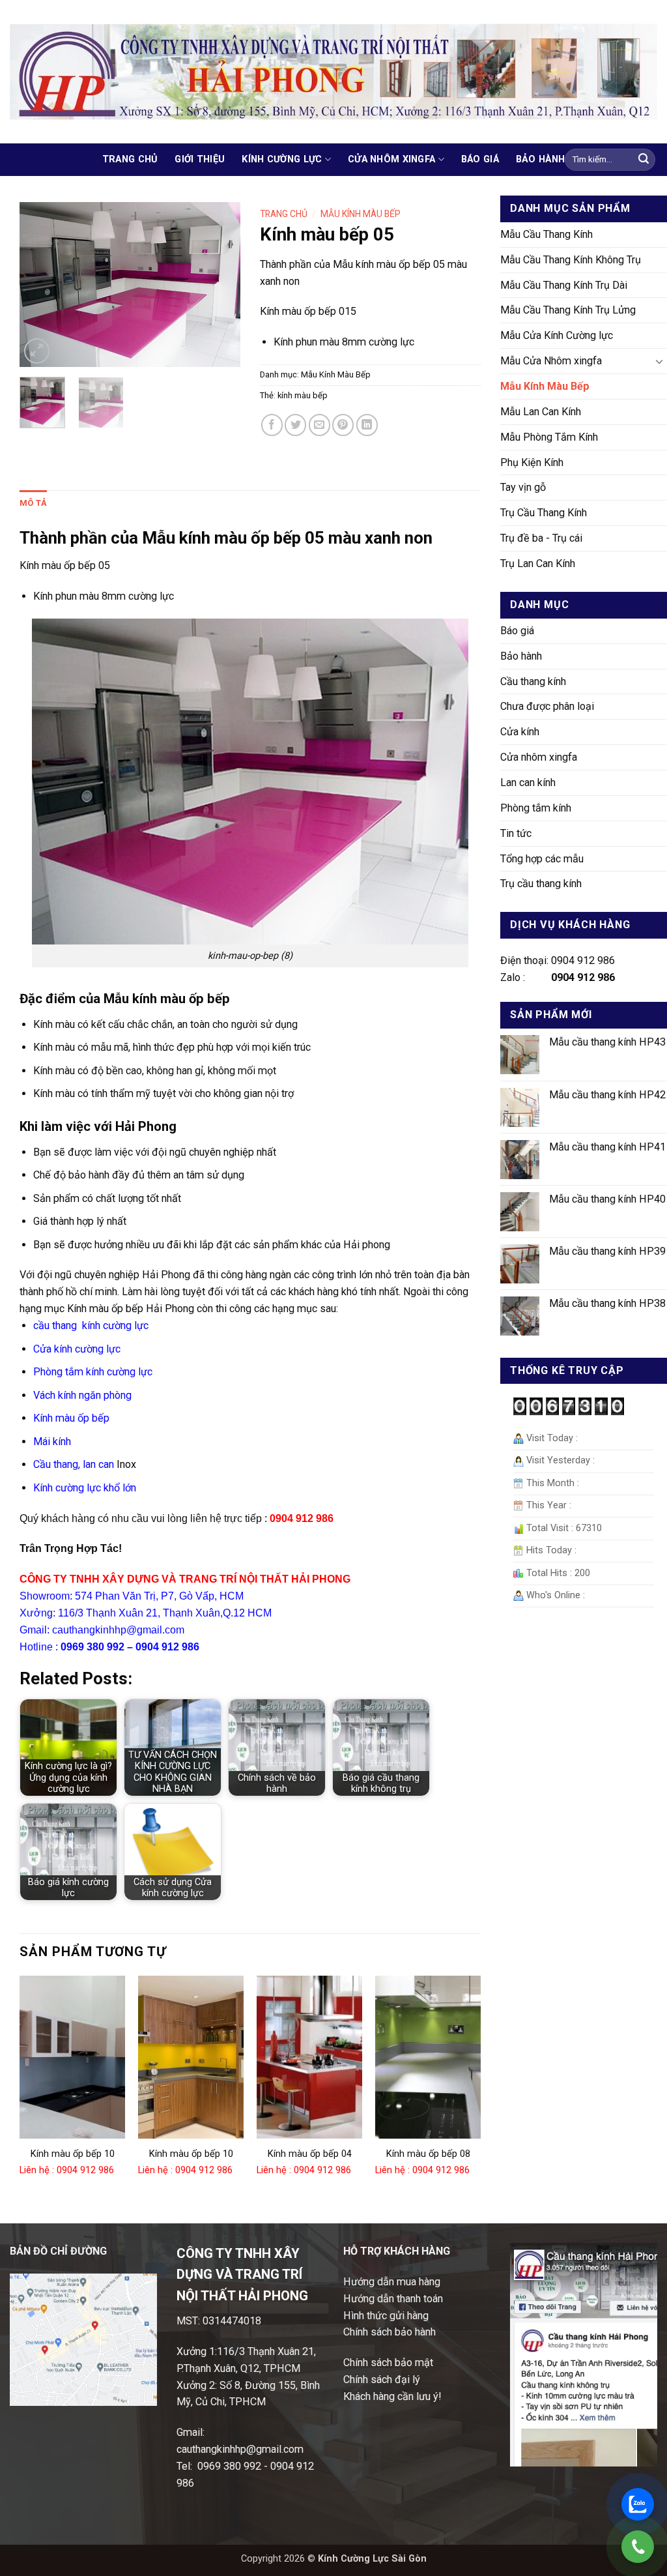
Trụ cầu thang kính (541, 884)
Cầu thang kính (533, 681)
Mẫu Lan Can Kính (541, 412)
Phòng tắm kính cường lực (93, 1372)
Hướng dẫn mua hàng (392, 2282)
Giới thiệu (200, 159)
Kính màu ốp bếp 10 (73, 2154)
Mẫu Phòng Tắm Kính (549, 437)
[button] (37, 351)
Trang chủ (130, 159)
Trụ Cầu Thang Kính (544, 513)
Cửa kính (520, 732)
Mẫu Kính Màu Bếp (545, 386)
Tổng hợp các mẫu (542, 859)
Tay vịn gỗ (523, 487)
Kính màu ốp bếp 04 (310, 2154)
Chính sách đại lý (382, 2379)
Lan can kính (528, 783)
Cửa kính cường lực (77, 1349)
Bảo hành (540, 159)
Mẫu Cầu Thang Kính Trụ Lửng (568, 310)
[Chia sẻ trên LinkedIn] (367, 425)
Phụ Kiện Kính (532, 462)
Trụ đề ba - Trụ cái (541, 538)
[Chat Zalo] (638, 2504)
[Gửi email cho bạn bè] (319, 425)
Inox (126, 1464)
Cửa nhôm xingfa (391, 159)
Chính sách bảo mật (388, 2363)
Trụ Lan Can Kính (538, 563)
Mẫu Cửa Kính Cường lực (557, 335)
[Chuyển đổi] (659, 361)
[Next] (220, 285)
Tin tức (516, 833)
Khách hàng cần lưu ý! (392, 2396)
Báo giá (480, 159)
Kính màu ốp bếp (71, 1418)
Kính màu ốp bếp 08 (428, 2154)
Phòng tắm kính (536, 808)
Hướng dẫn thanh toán (393, 2299)
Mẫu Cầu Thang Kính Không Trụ (571, 260)
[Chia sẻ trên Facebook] (272, 425)
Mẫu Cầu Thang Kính (546, 234)
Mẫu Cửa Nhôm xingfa (551, 361)
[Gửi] (644, 160)
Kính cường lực (282, 159)
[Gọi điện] (638, 2547)
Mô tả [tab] (33, 503)
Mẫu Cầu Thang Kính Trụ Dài (564, 285)
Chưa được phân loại (547, 706)
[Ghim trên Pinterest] (343, 425)
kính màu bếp (303, 395)
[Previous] (40, 285)
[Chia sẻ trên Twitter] (295, 425)
